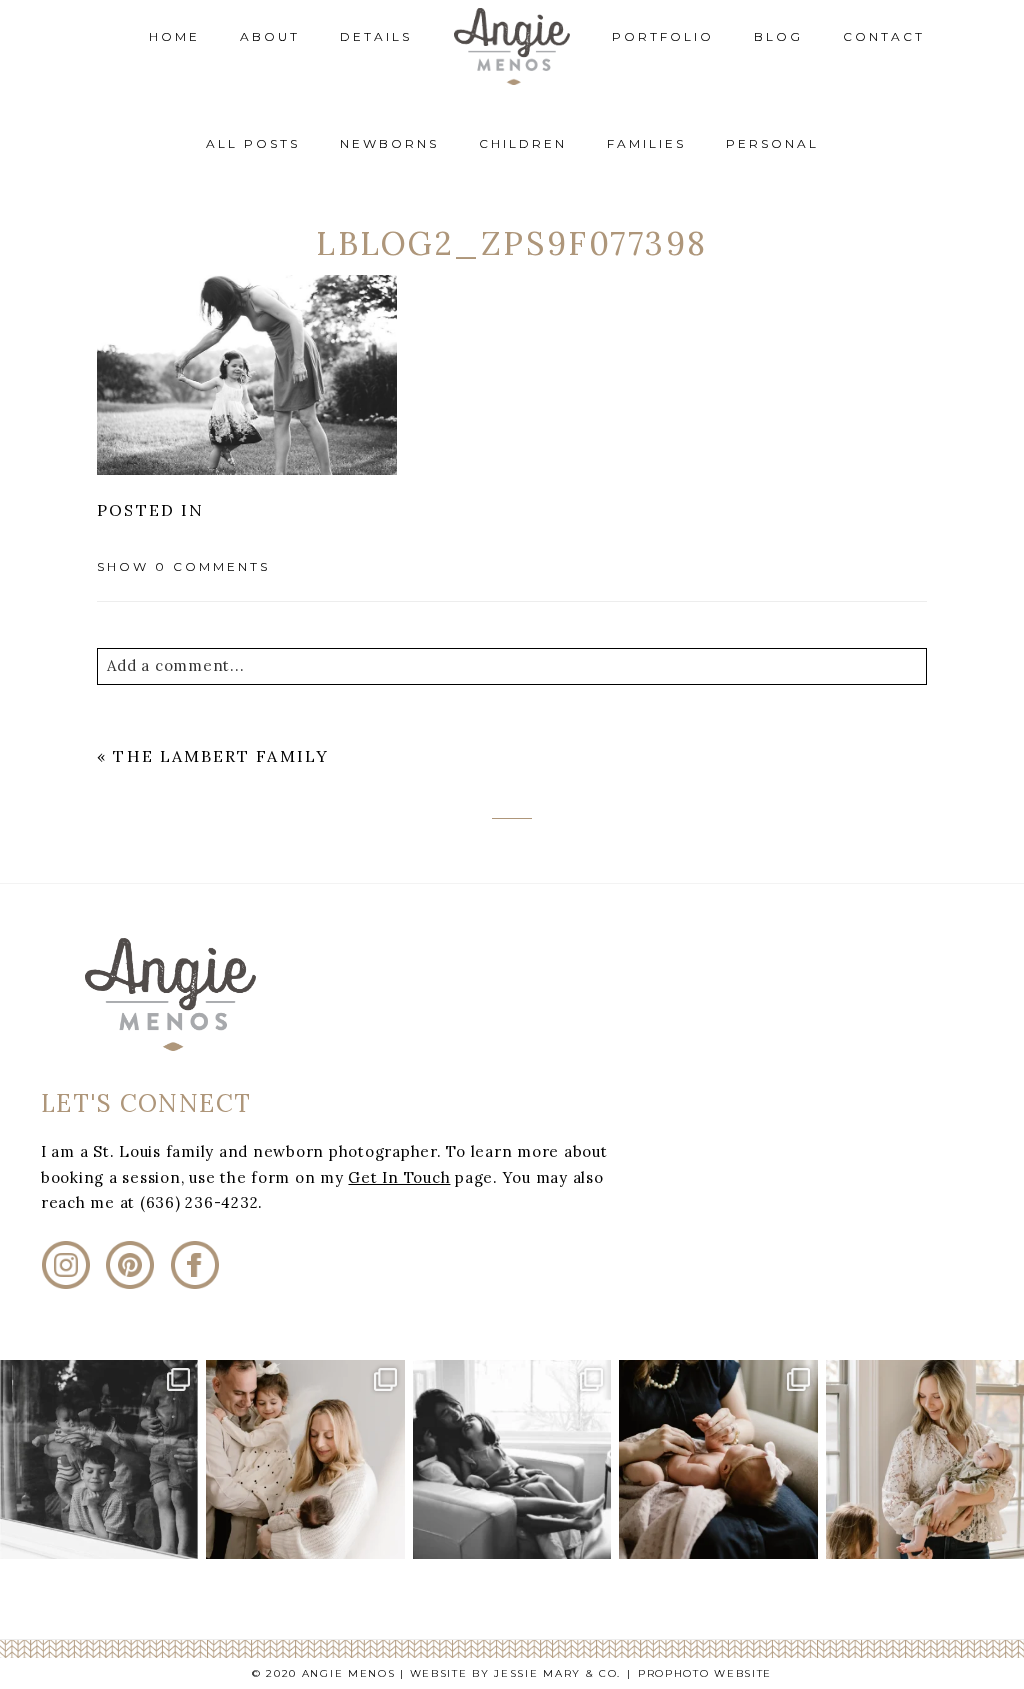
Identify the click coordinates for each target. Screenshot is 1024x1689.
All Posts (253, 143)
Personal (772, 143)
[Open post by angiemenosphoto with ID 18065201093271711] (512, 1459)
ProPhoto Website (705, 1673)
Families (646, 143)
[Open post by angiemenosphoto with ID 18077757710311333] (99, 1459)
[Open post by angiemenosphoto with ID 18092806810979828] (718, 1459)
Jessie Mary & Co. (557, 1673)
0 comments (183, 566)
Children (523, 143)
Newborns (389, 143)
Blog (778, 36)
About (270, 36)
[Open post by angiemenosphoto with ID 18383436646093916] (305, 1459)
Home (174, 36)
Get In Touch (399, 1177)
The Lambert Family (220, 756)
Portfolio (663, 36)
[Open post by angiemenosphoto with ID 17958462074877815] (925, 1459)
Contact (884, 36)
